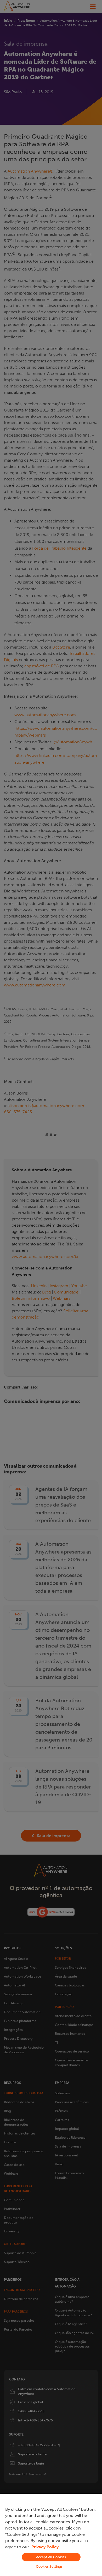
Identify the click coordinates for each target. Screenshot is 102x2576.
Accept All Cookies (51, 2557)
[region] (51, 2535)
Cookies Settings (49, 2566)
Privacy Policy (45, 2547)
